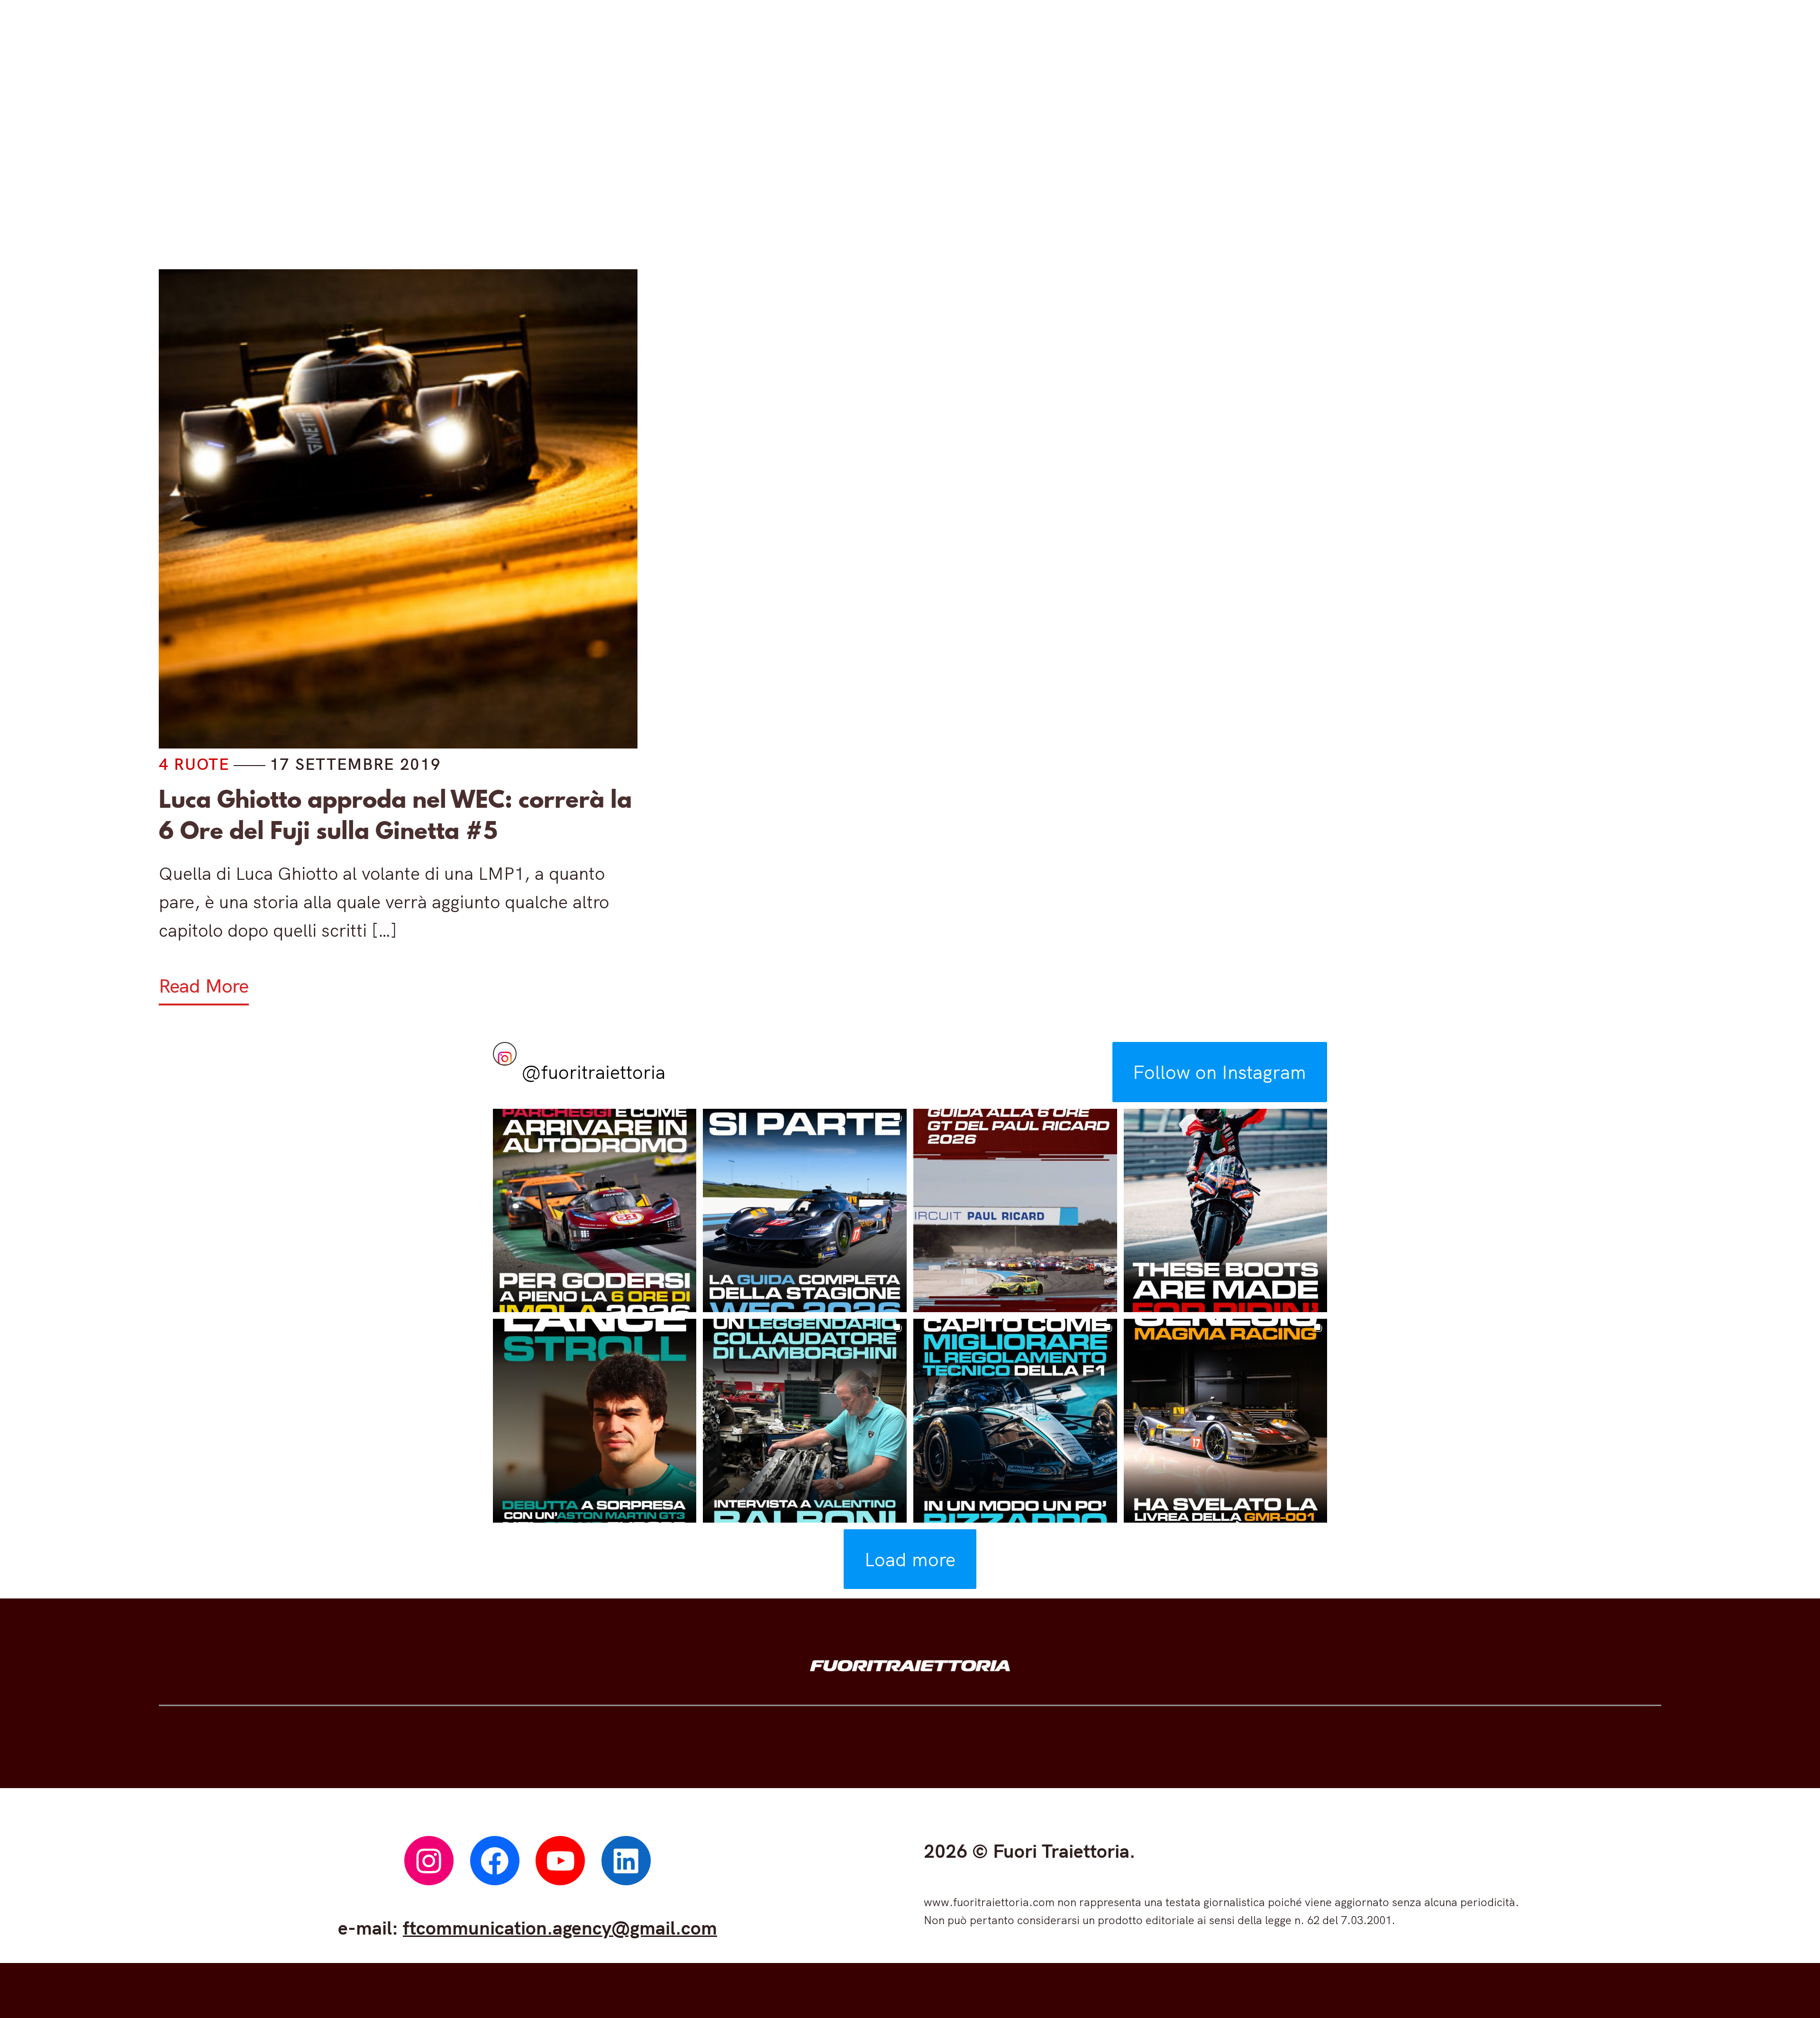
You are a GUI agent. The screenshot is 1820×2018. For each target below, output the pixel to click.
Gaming (915, 160)
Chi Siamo (1247, 160)
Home (556, 160)
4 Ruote (661, 160)
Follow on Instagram (1219, 1072)
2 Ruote (787, 160)
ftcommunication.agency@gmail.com (560, 1927)
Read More (204, 986)
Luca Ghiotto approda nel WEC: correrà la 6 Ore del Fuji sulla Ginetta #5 (395, 815)
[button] (595, 1211)
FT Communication (1076, 160)
